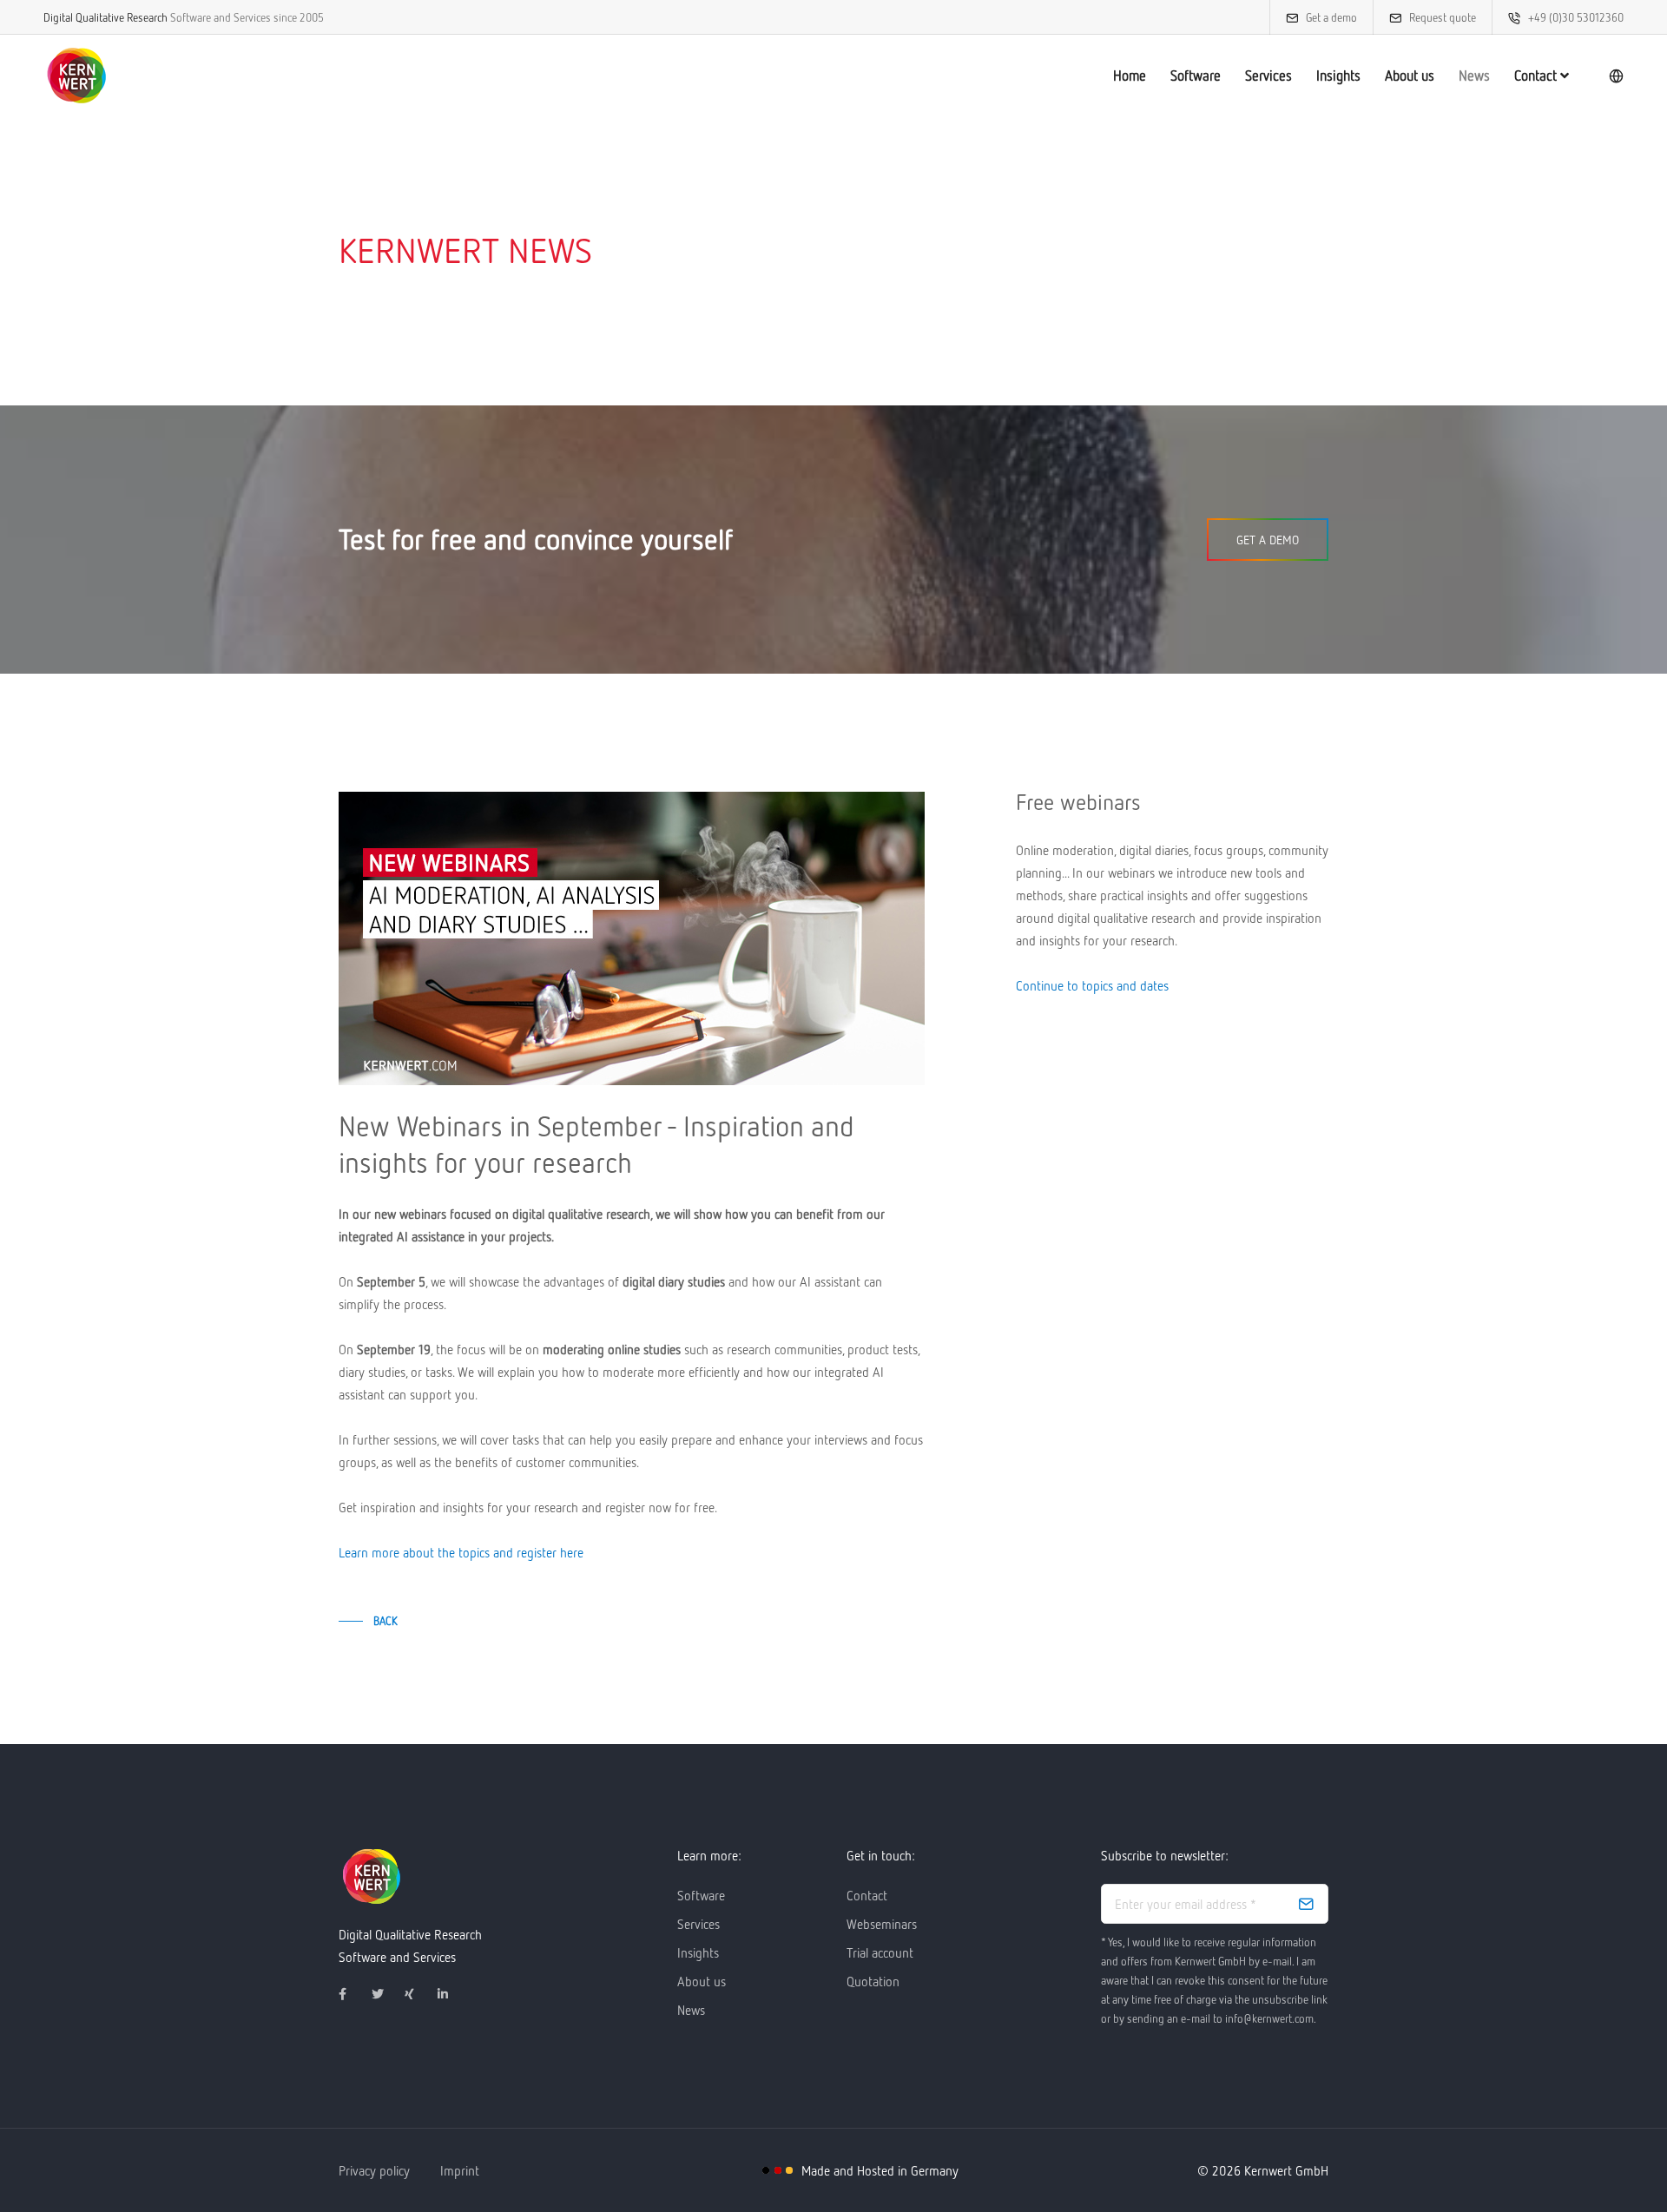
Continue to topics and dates (1092, 985)
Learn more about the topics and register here (461, 1552)
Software (1196, 76)
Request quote (1443, 17)
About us (1410, 76)
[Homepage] (76, 76)
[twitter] (385, 1994)
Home (1130, 76)
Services (1268, 76)
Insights (1338, 76)
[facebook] (352, 1994)
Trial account (880, 1952)
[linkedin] (451, 1994)
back (385, 1621)
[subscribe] (1306, 1904)
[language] (1616, 76)
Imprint (460, 2170)
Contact (1537, 76)
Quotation (873, 1981)
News (1474, 76)
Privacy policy (374, 2170)
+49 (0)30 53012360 (1576, 17)
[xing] (418, 1994)
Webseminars (882, 1924)
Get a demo (1331, 17)
